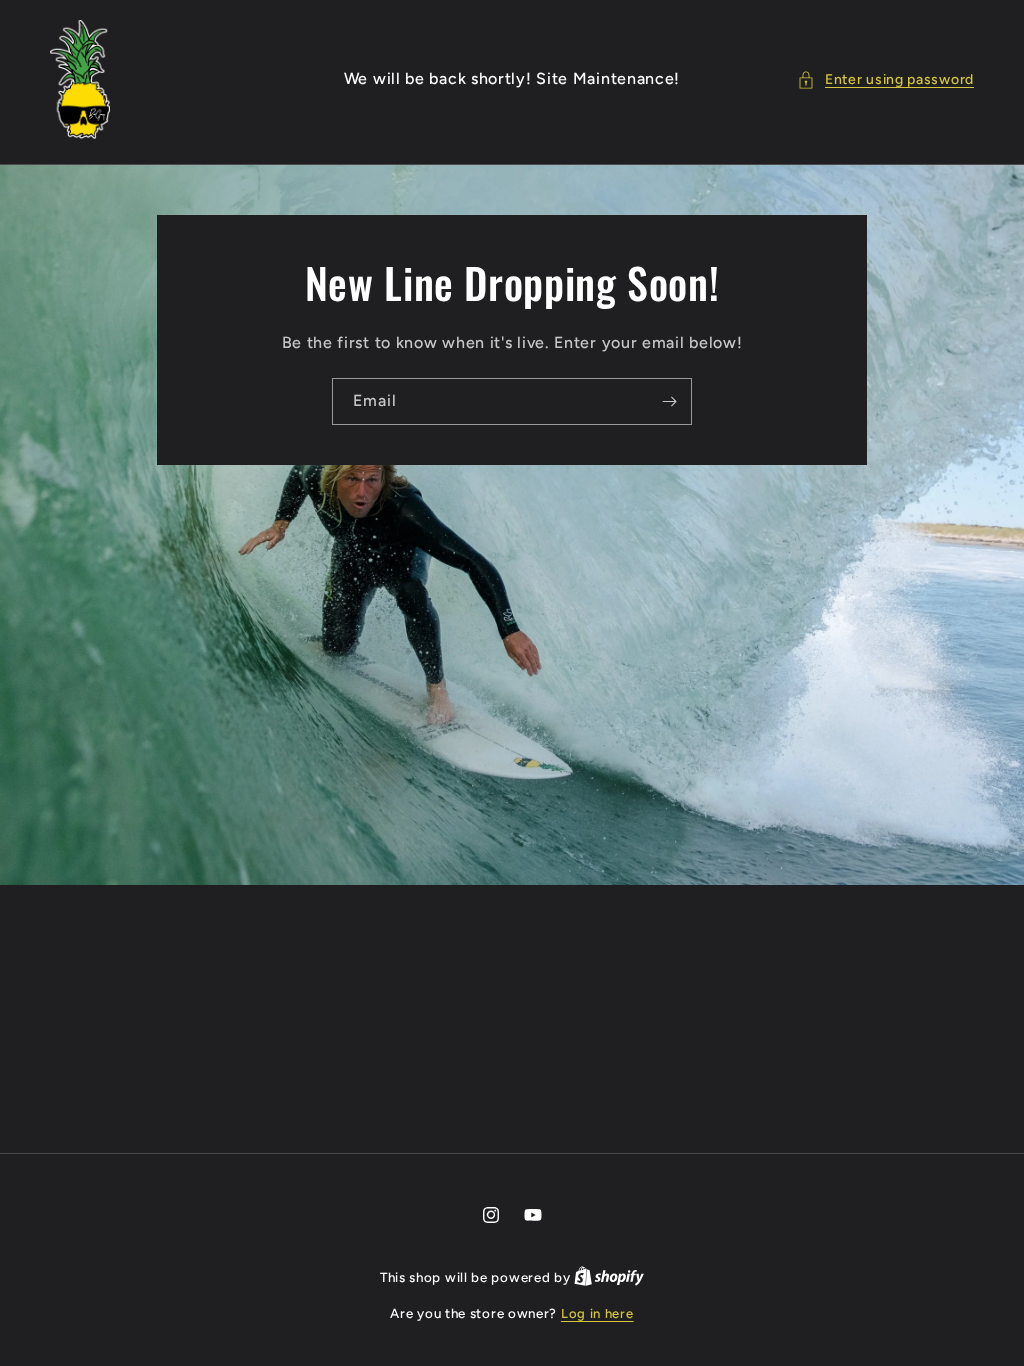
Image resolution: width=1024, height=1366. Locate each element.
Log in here (597, 1313)
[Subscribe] (669, 401)
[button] (885, 79)
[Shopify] (609, 1277)
